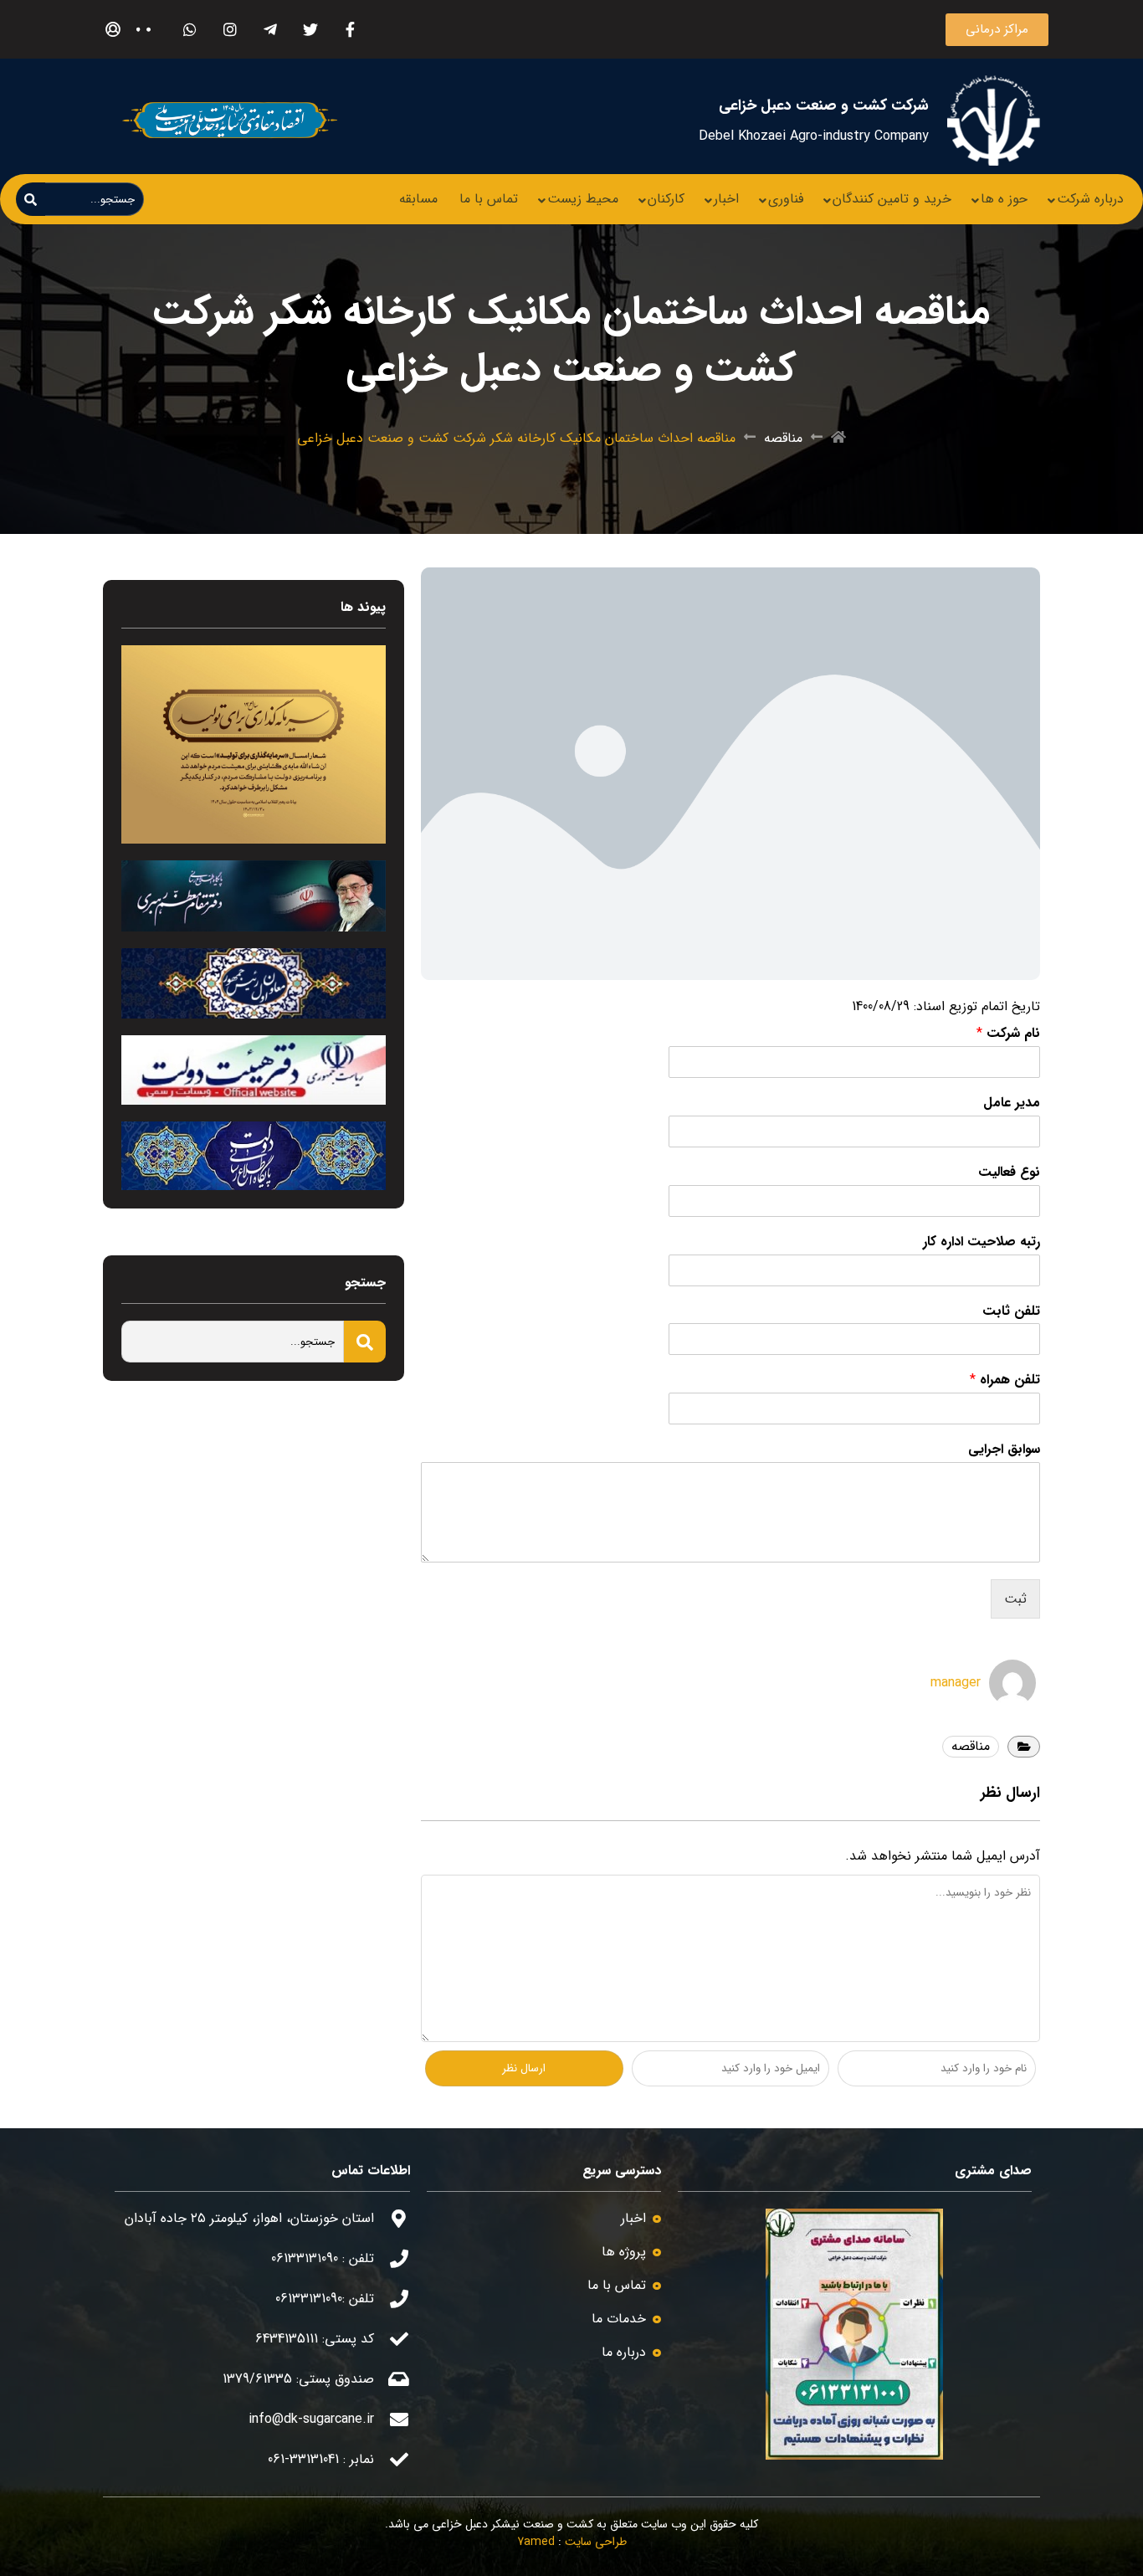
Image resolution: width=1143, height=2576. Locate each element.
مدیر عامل (1012, 1103)
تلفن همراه (1005, 1380)
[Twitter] (310, 30)
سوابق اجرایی (1004, 1450)
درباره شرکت (1090, 199)
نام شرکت (1008, 1034)
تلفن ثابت (1011, 1312)
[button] (997, 30)
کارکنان (666, 199)
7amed (536, 2542)
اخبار (726, 199)
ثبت (1015, 1599)
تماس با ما (489, 199)
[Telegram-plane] (270, 30)
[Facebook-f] (350, 30)
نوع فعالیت (1009, 1173)
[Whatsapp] (190, 30)
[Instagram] (230, 30)
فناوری (786, 199)
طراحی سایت (596, 2542)
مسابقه (418, 199)
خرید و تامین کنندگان (892, 199)
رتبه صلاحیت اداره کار (982, 1242)
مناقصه (783, 439)
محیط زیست (583, 199)
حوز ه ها (1004, 199)
